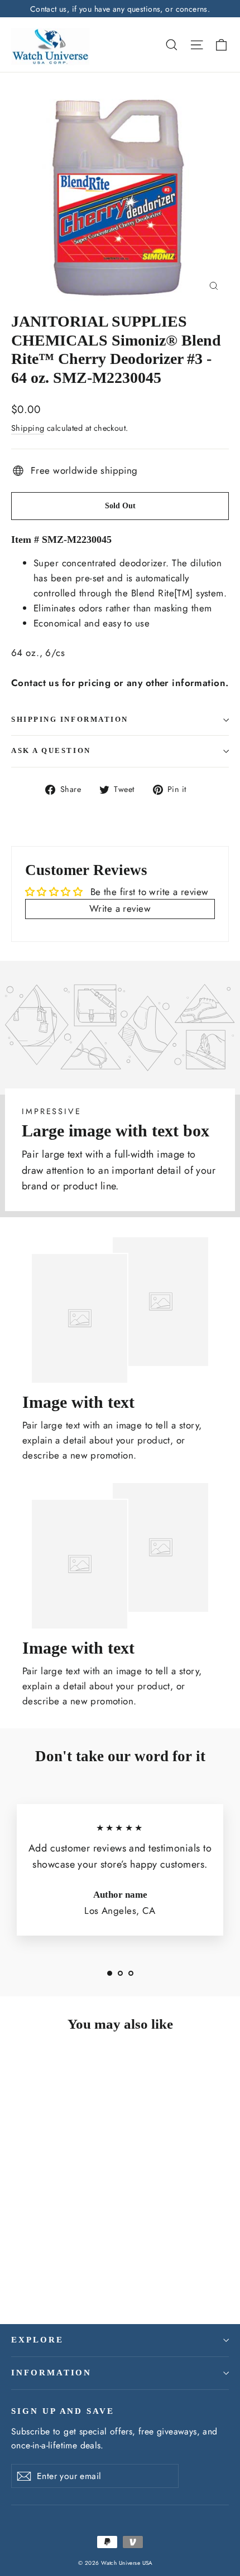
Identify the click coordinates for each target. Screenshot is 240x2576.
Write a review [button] (120, 908)
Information (51, 2373)
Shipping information (70, 720)
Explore (37, 2340)
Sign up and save (63, 2411)
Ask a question (51, 751)
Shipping (28, 428)
